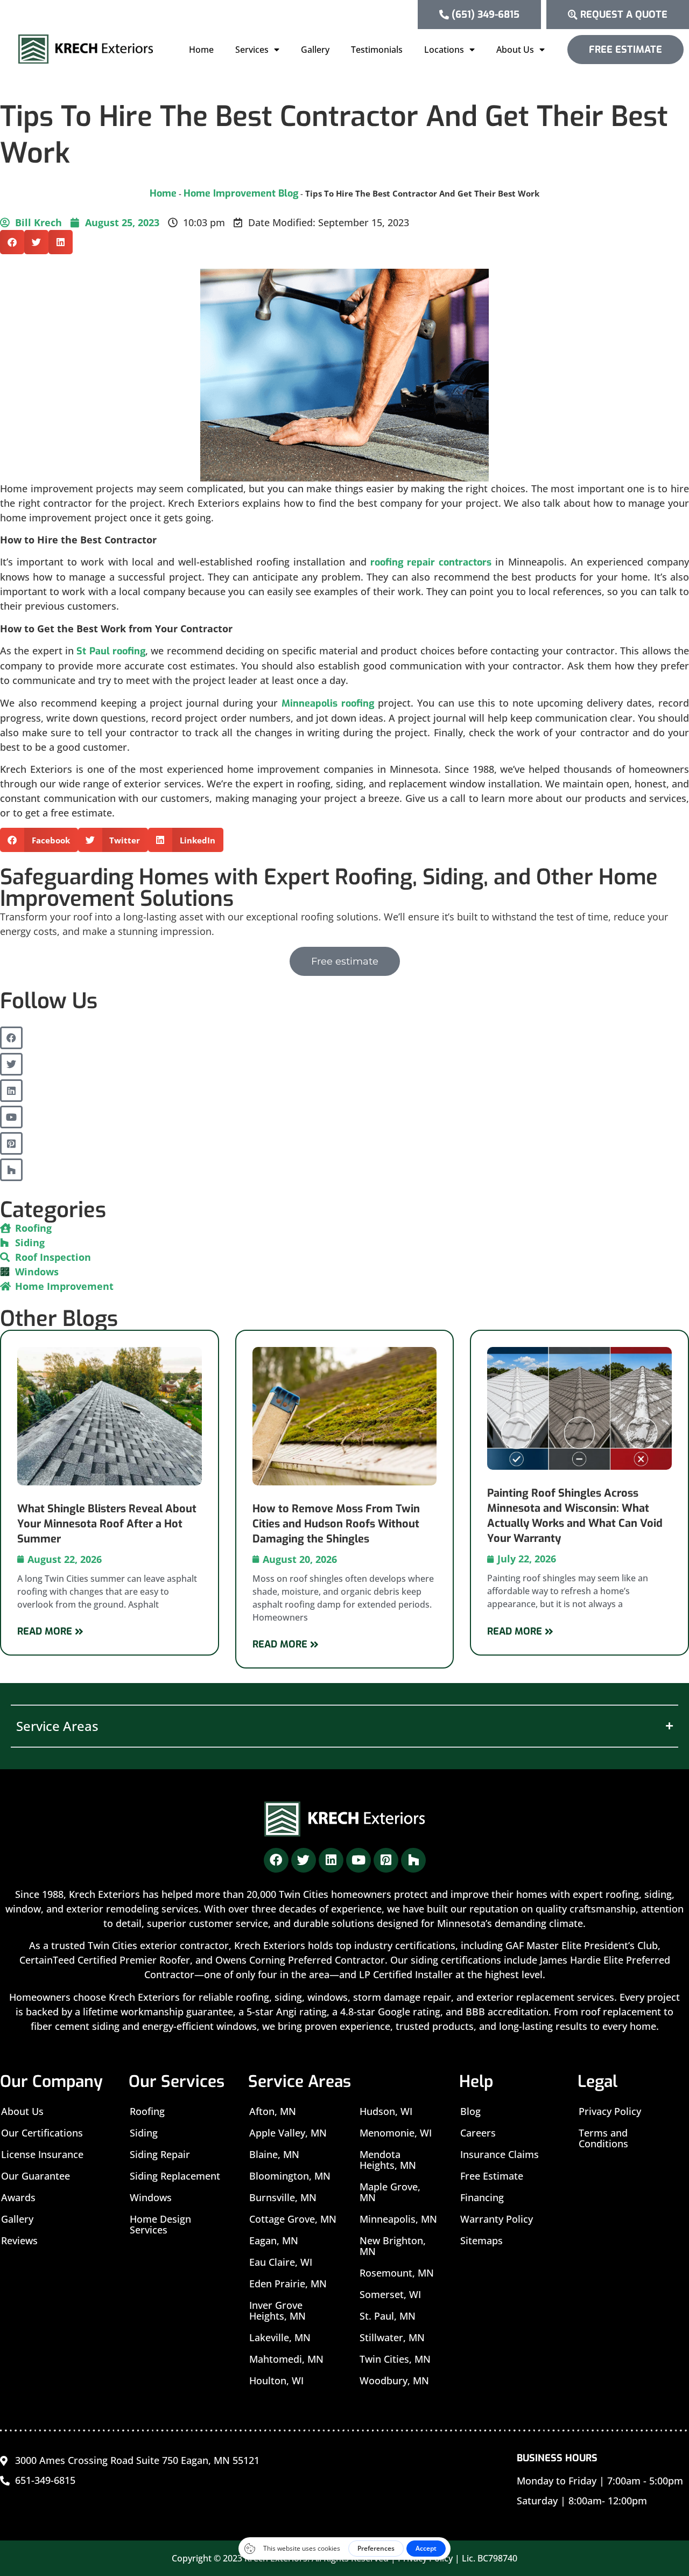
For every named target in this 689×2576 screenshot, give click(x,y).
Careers (478, 2133)
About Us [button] (515, 50)
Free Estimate (492, 2176)
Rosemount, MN (397, 2273)
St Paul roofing (111, 651)
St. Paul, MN (388, 2316)
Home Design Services (160, 2224)
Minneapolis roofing (328, 703)
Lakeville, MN (280, 2337)
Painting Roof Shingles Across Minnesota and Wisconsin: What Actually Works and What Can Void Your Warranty (575, 1516)
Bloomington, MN (290, 2176)
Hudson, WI (386, 2111)
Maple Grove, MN (390, 2192)
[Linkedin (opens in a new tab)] (11, 1091)
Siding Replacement (175, 2176)
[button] (12, 242)
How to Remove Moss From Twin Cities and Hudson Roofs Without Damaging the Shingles (336, 1524)
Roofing (147, 2111)
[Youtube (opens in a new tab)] (11, 1117)
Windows (151, 2197)
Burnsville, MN (283, 2197)
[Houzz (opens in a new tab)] (11, 1170)
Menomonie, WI (396, 2133)
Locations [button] (444, 50)
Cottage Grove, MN (293, 2219)
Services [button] (252, 50)
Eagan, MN (274, 2240)
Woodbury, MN (394, 2380)
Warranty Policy (497, 2219)
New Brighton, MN (393, 2246)
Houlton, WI (276, 2380)
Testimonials (377, 50)
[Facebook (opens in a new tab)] (11, 1038)
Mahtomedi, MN (286, 2359)
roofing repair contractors (431, 562)
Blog (470, 2111)
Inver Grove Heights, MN (277, 2310)
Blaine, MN (274, 2154)
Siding (144, 2133)
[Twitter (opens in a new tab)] (11, 1064)
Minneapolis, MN (398, 2219)
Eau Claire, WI (281, 2262)
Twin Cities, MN (395, 2359)
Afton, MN (273, 2111)
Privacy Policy (610, 2111)
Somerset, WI (390, 2294)
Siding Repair (160, 2154)
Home (201, 50)
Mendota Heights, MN (388, 2160)
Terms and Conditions (603, 2138)
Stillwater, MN (392, 2337)
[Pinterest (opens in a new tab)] (11, 1143)
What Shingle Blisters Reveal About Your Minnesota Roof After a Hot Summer (107, 1524)
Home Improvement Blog (241, 193)
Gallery (315, 50)
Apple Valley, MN (288, 2133)
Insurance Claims (500, 2154)
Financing (482, 2197)
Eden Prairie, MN (288, 2284)
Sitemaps (481, 2240)
